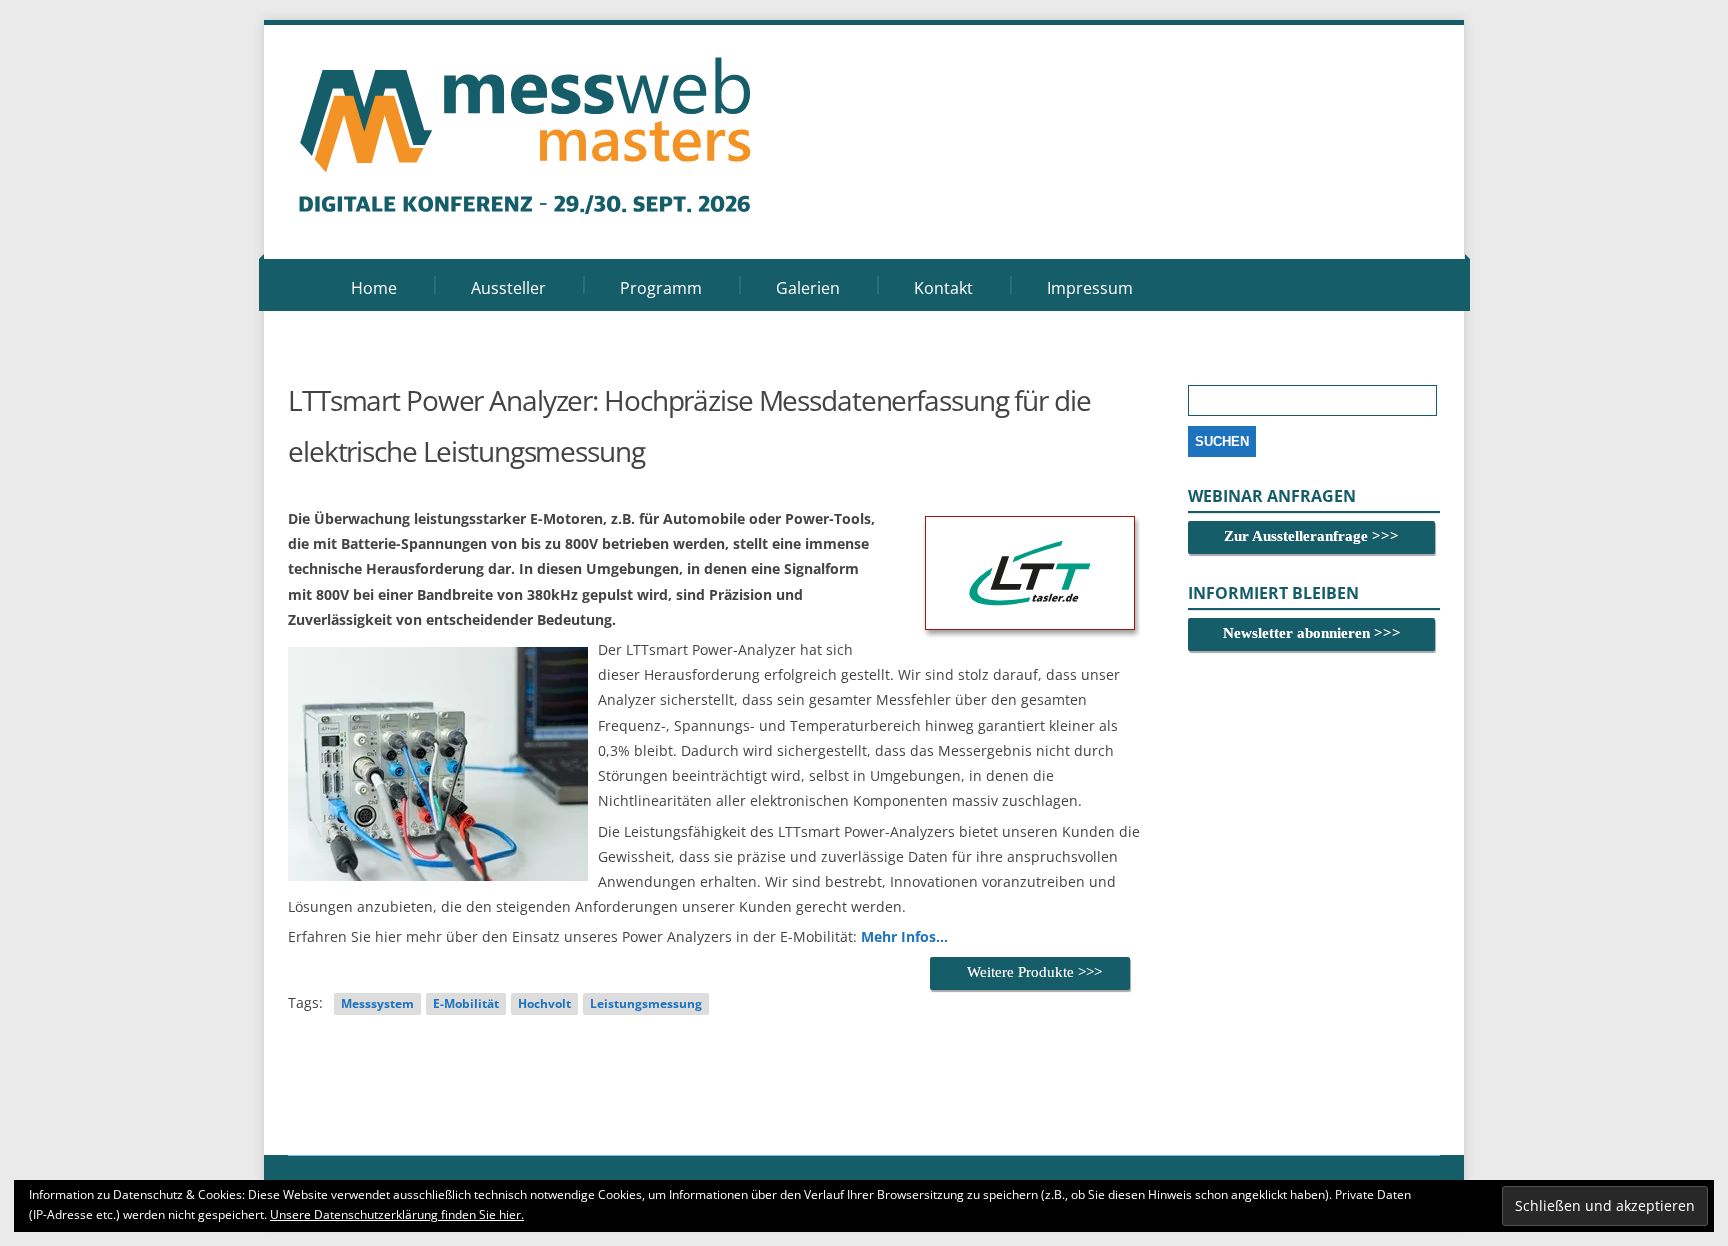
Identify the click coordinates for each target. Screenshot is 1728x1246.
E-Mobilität (466, 1003)
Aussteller (508, 288)
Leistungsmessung (646, 1003)
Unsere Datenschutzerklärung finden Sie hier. (397, 1214)
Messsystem (377, 1003)
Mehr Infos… (904, 936)
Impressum (1090, 288)
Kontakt (943, 288)
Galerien (808, 288)
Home (374, 288)
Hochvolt (544, 1003)
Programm (661, 288)
